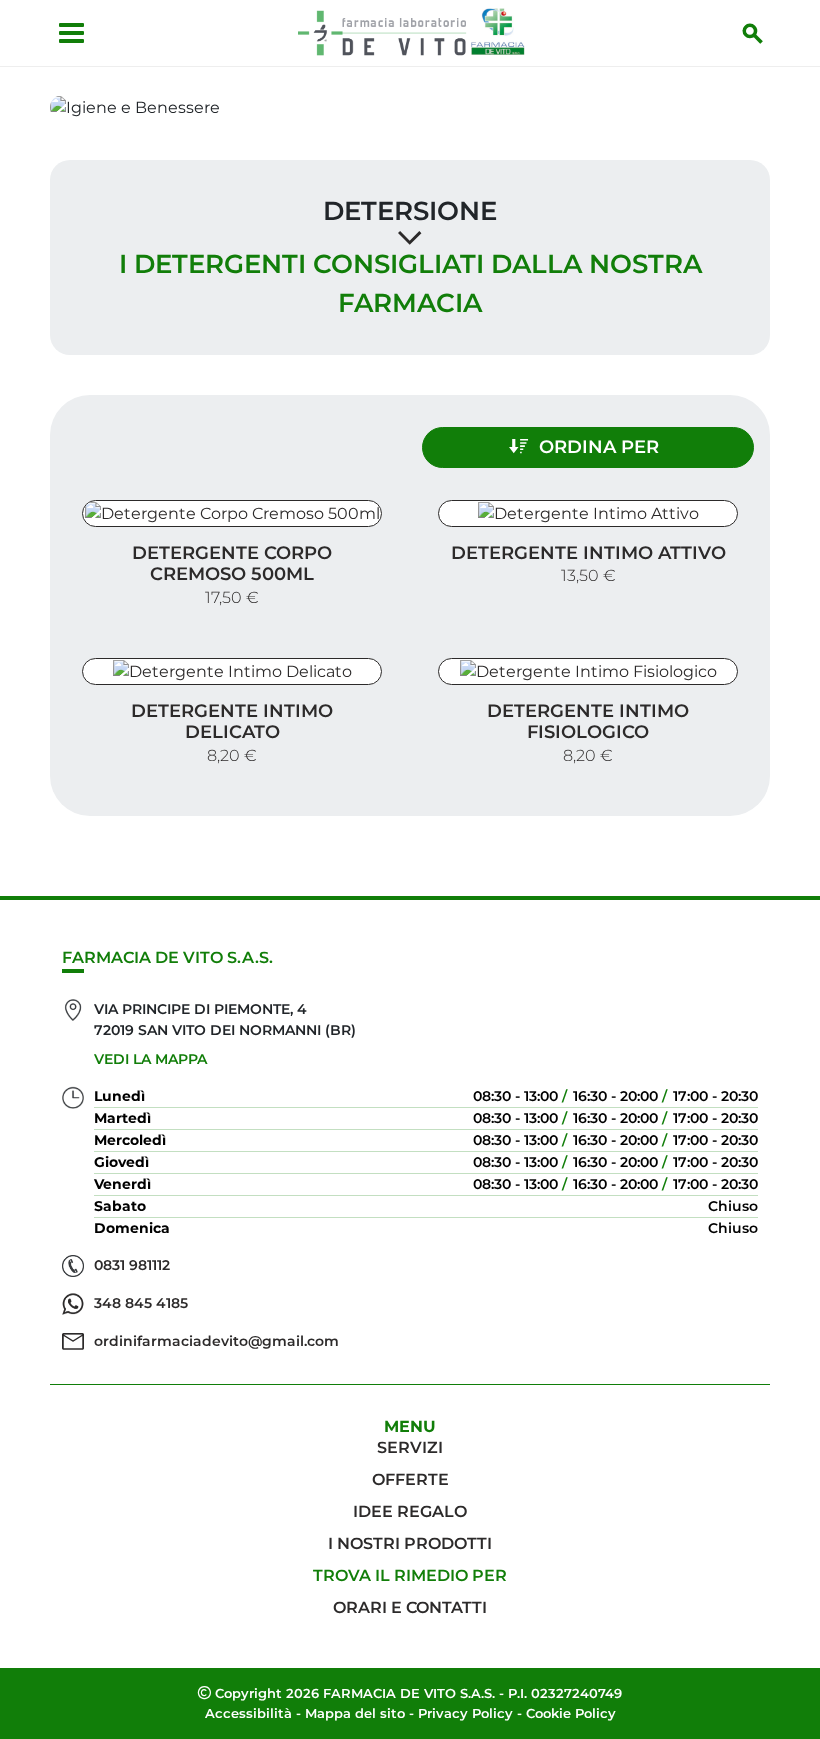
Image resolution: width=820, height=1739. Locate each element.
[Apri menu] (71, 33)
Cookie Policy (571, 1713)
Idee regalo (410, 1511)
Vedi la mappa (150, 1059)
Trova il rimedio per (410, 1575)
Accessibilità (248, 1713)
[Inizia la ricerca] (753, 33)
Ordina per (599, 447)
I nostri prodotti (410, 1543)
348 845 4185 (141, 1303)
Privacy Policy (465, 1713)
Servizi (410, 1447)
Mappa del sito (355, 1713)
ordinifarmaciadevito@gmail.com (216, 1341)
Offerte (410, 1479)
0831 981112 (132, 1265)
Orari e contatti (410, 1607)
